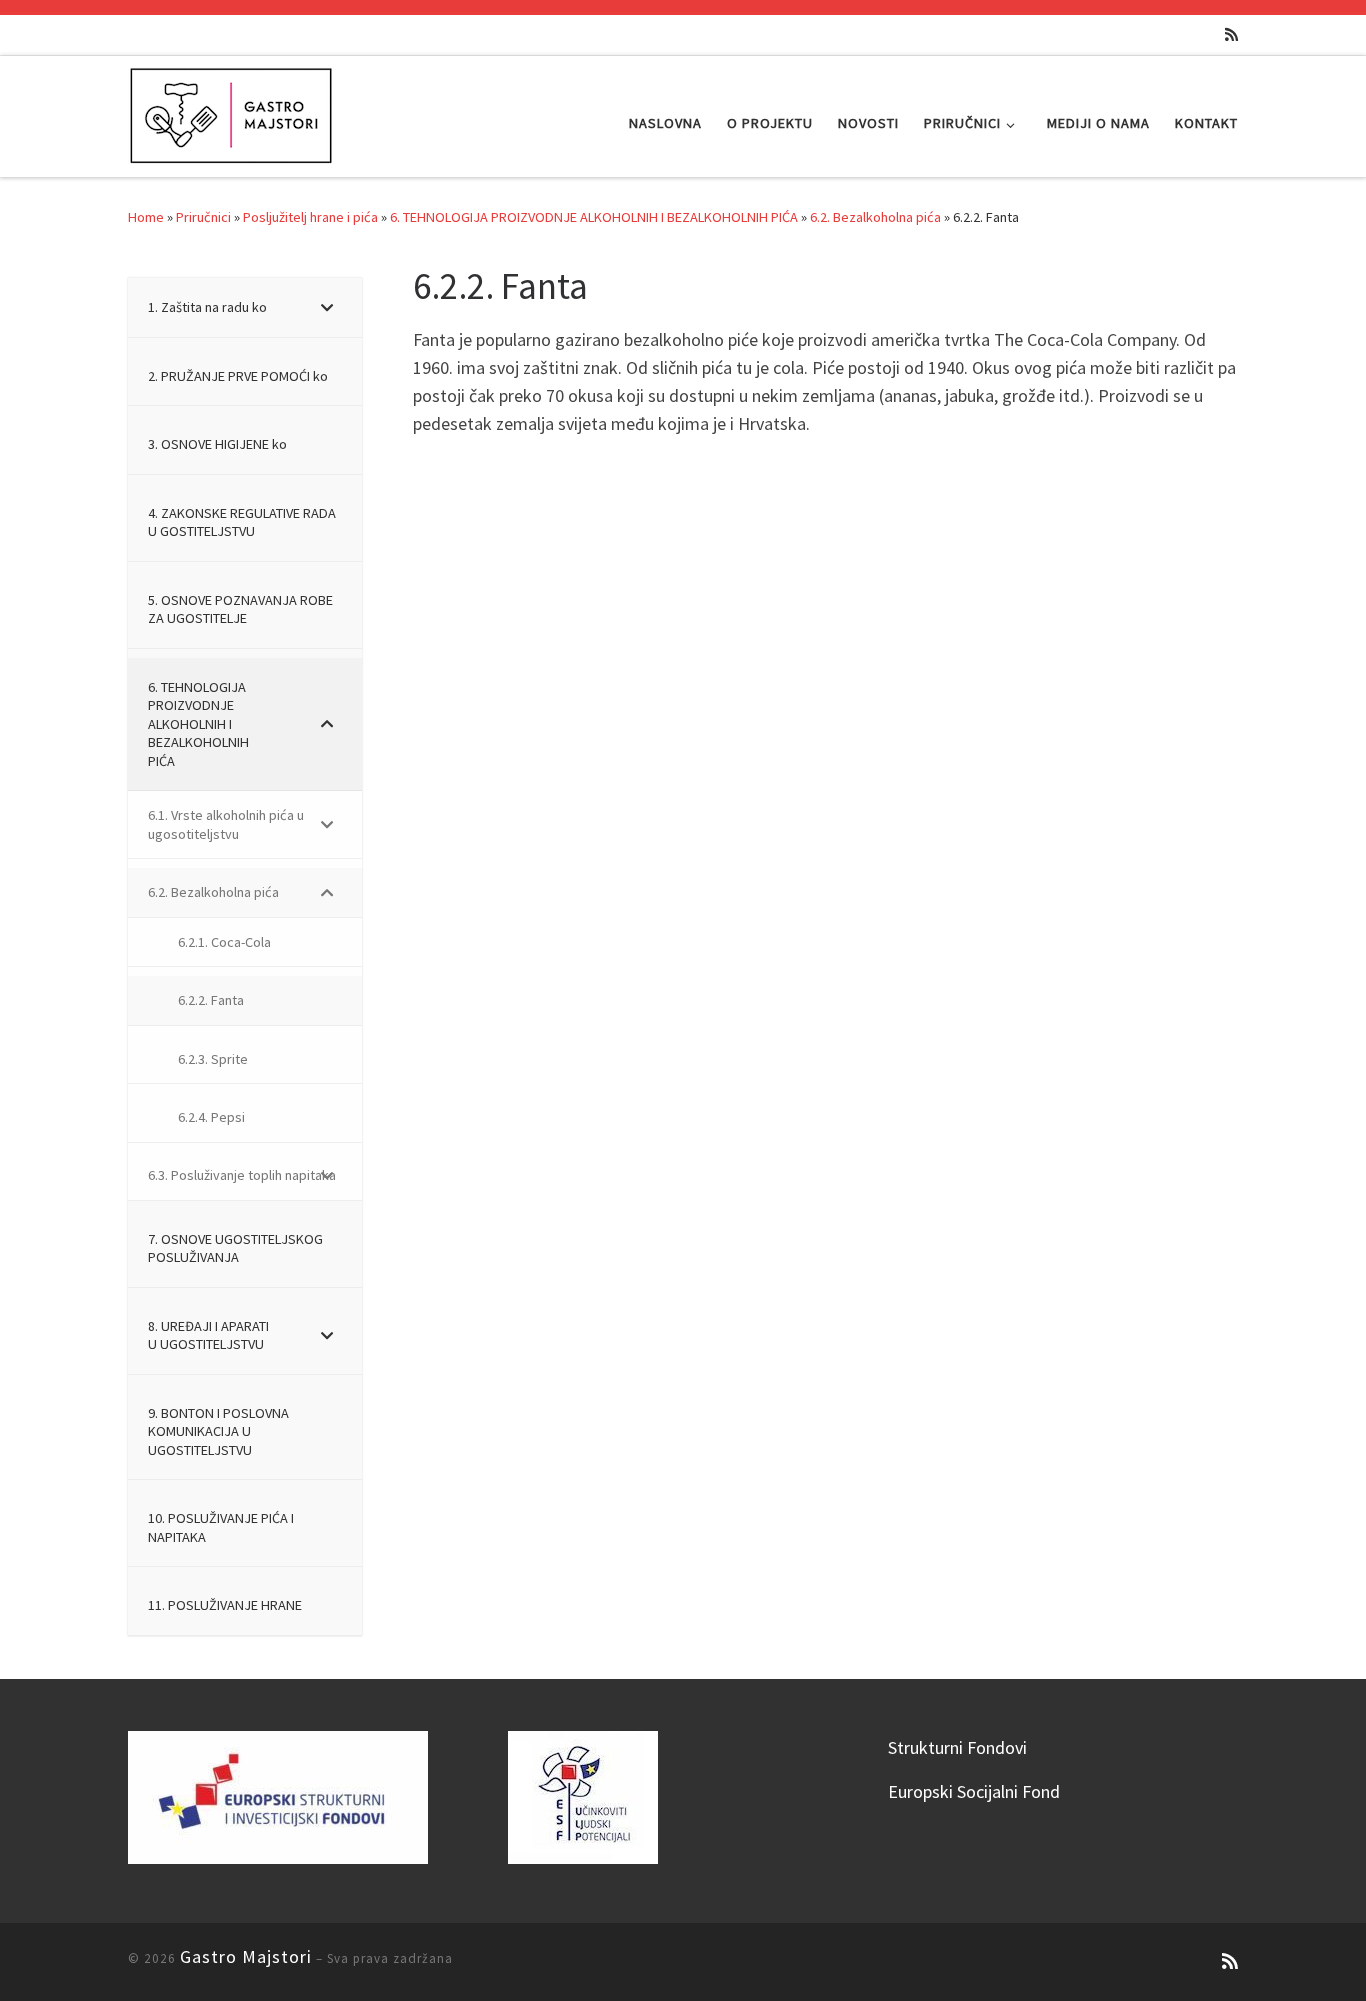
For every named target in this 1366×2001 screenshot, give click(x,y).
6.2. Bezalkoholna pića (875, 217)
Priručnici (203, 217)
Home (146, 217)
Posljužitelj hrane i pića (310, 217)
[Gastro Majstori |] (232, 112)
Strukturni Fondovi (957, 1747)
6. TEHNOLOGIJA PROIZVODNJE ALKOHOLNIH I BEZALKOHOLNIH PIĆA (594, 217)
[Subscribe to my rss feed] (1231, 34)
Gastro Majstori (246, 1956)
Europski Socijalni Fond (974, 1791)
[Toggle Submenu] (327, 307)
